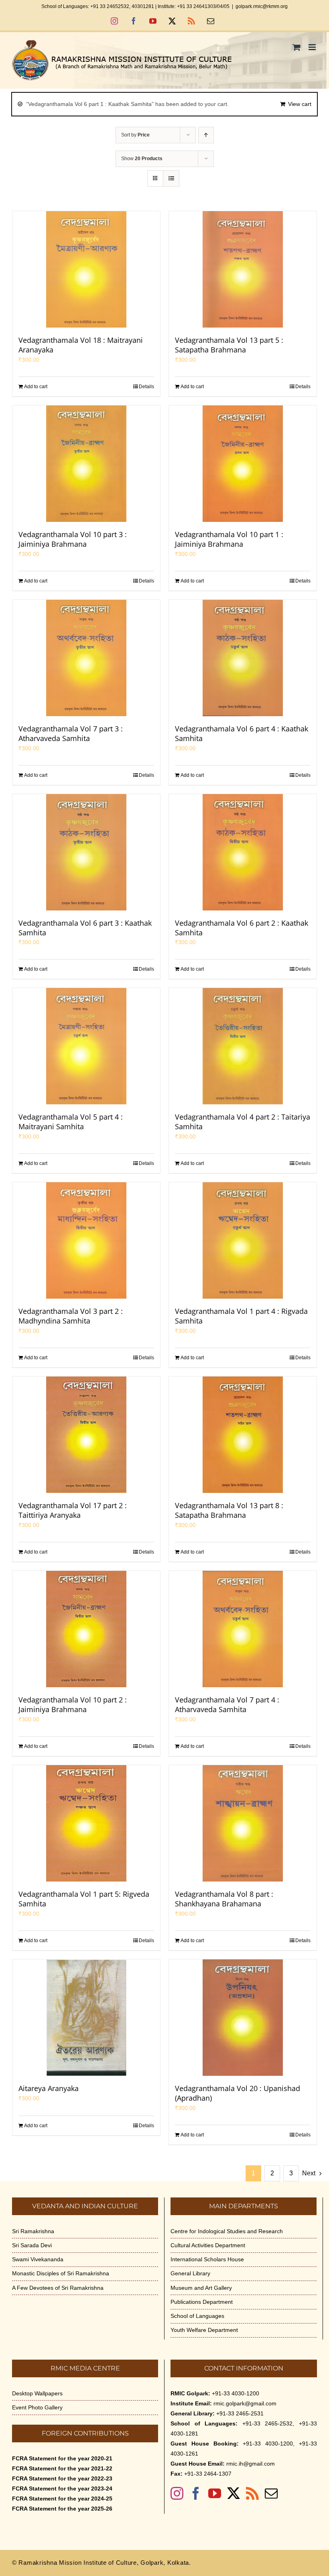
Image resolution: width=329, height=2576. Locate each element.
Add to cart (36, 387)
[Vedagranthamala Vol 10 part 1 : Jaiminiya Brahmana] (243, 464)
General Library (190, 2273)
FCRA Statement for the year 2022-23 (62, 2478)
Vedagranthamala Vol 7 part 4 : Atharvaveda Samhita (227, 1704)
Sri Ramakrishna (33, 2231)
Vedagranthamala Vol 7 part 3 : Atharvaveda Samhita (71, 733)
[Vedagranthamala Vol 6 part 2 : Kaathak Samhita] (243, 852)
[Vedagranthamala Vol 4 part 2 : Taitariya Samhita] (243, 1046)
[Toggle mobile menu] (313, 47)
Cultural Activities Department (208, 2245)
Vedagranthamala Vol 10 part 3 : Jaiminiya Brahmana (73, 539)
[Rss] (252, 2493)
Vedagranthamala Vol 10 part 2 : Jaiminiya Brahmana (73, 1704)
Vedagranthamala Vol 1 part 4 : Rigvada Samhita (241, 1316)
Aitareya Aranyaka (49, 2088)
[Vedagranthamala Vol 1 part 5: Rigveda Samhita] (86, 1823)
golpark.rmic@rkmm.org (262, 6)
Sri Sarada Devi (32, 2245)
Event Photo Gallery (37, 2407)
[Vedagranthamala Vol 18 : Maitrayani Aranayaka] (86, 269)
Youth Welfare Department (204, 2330)
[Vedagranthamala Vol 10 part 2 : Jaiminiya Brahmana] (86, 1629)
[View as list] (171, 178)
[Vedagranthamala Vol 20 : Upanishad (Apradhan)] (243, 2018)
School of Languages (197, 2316)
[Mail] (271, 2493)
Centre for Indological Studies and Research (227, 2231)
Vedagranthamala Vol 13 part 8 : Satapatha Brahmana (229, 1510)
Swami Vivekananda (38, 2259)
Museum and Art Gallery (201, 2288)
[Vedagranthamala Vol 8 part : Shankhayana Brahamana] (243, 1823)
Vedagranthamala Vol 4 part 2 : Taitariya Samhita (243, 1122)
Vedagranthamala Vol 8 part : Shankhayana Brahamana (224, 1899)
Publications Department (202, 2302)
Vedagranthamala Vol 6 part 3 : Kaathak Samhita (85, 928)
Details (146, 387)
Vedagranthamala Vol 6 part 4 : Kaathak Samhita (242, 733)
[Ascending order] (206, 135)
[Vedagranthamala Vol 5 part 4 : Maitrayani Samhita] (86, 1046)
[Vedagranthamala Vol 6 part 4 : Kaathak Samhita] (243, 658)
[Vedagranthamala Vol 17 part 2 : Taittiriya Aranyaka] (86, 1435)
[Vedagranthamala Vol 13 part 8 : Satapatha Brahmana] (243, 1435)
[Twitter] (234, 2493)
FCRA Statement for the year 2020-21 (62, 2458)
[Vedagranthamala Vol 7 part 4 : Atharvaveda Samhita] (243, 1629)
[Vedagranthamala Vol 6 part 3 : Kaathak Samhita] (86, 852)
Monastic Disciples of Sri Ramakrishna (61, 2273)
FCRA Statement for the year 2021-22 (62, 2468)
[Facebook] (196, 2493)
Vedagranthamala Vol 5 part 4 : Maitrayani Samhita (71, 1122)
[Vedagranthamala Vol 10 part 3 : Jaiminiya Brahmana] (86, 464)
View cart (300, 104)
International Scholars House (207, 2259)
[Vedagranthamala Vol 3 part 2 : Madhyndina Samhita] (86, 1240)
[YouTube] (215, 2493)
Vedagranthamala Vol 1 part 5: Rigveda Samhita (84, 1899)
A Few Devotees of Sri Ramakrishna (58, 2288)
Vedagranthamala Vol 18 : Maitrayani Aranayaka (81, 345)
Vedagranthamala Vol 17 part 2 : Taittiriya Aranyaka (73, 1510)
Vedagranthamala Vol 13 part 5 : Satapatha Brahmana (229, 345)
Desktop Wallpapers (37, 2393)
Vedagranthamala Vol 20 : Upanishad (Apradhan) (238, 2093)
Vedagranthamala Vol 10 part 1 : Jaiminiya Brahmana (229, 539)
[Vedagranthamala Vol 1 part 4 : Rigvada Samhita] (243, 1240)
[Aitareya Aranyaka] (86, 2018)
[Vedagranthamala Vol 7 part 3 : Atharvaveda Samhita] (86, 658)
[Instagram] (177, 2493)
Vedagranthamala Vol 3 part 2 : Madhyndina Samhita (71, 1316)
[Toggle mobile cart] (297, 47)
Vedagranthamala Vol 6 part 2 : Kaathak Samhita (242, 928)
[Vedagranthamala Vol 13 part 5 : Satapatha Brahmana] (243, 269)
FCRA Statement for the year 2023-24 (62, 2488)
